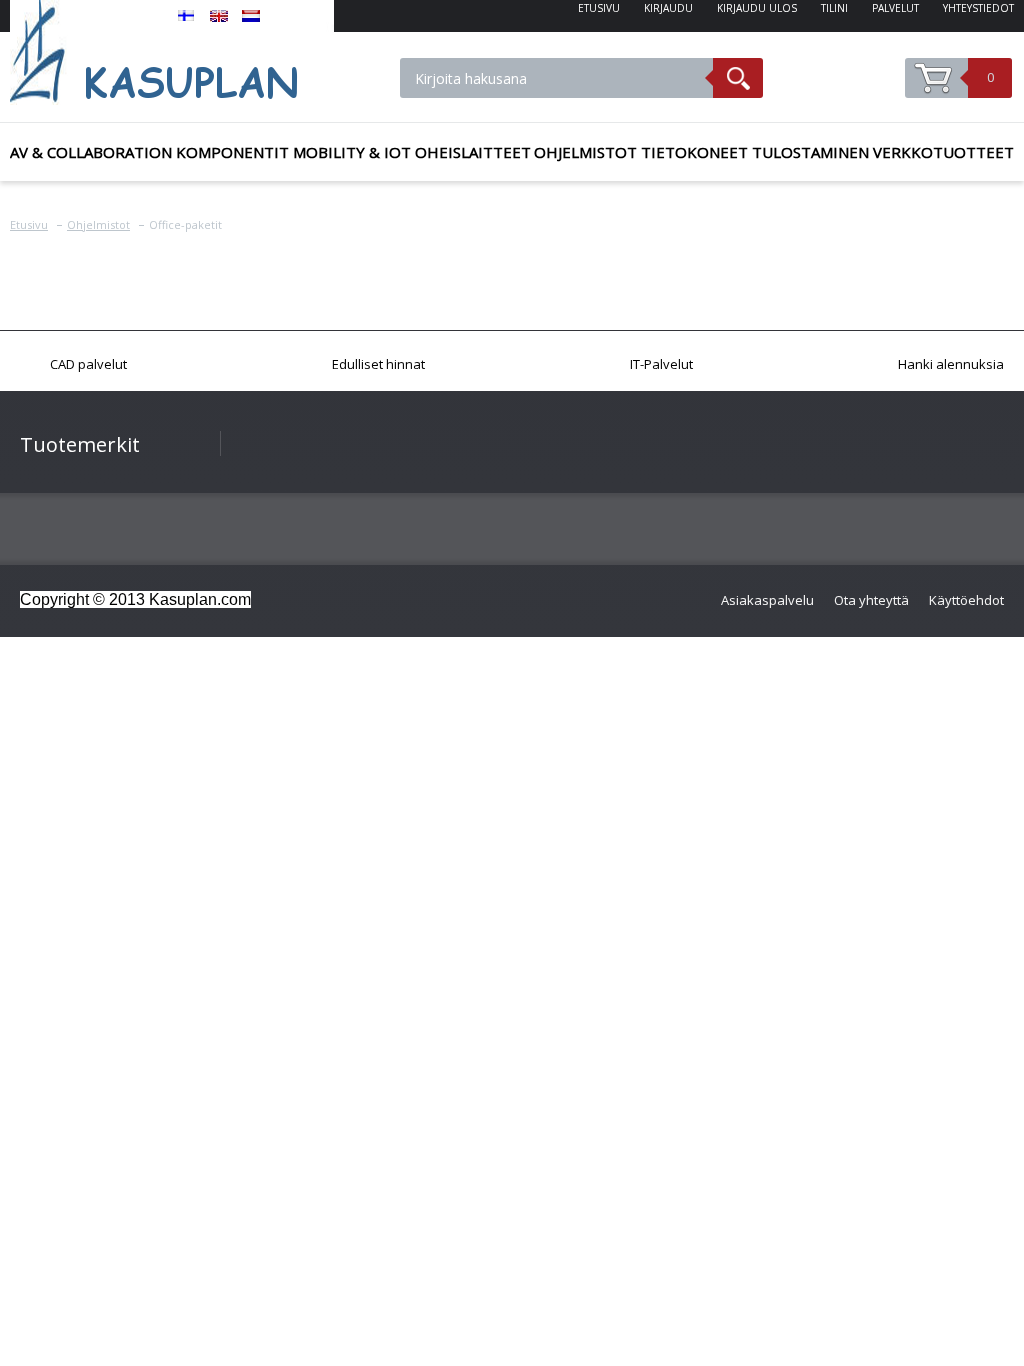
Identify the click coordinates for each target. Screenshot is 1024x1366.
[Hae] (738, 78)
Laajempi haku (819, 91)
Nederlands (251, 16)
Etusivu (29, 224)
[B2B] (172, 52)
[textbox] (556, 78)
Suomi (187, 16)
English (219, 16)
